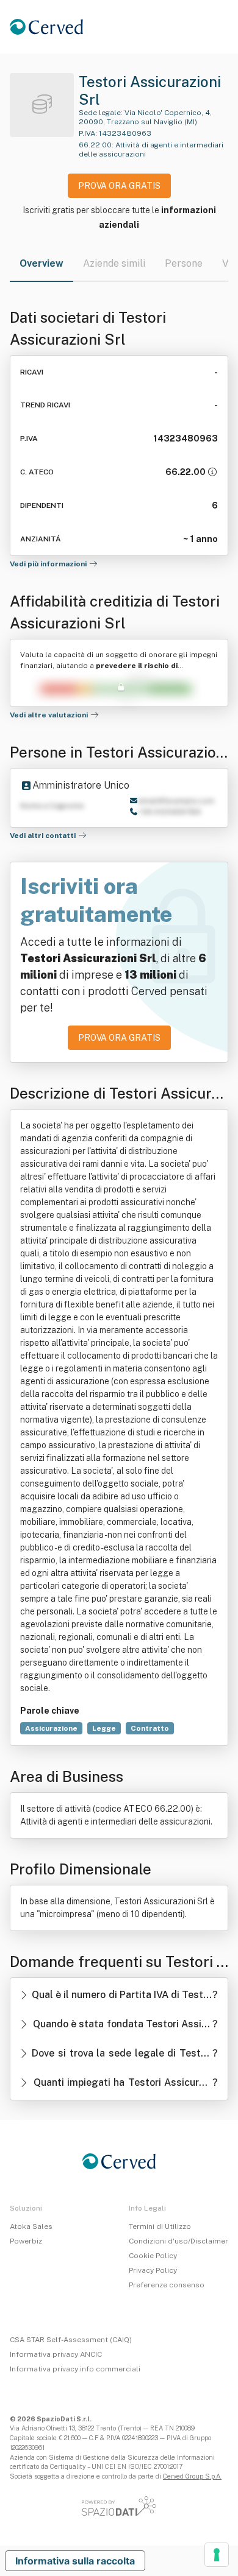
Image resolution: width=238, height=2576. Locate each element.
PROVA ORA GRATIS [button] (119, 186)
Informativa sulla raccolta (75, 2561)
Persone (184, 263)
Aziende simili (114, 263)
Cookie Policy (153, 2256)
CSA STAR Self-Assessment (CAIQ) (71, 2340)
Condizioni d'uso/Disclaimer (179, 2241)
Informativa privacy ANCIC (56, 2354)
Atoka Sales (31, 2226)
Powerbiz (26, 2241)
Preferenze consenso (167, 2285)
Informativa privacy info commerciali (75, 2369)
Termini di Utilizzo (160, 2226)
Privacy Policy (153, 2270)
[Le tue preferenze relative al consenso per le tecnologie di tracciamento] (217, 2555)
